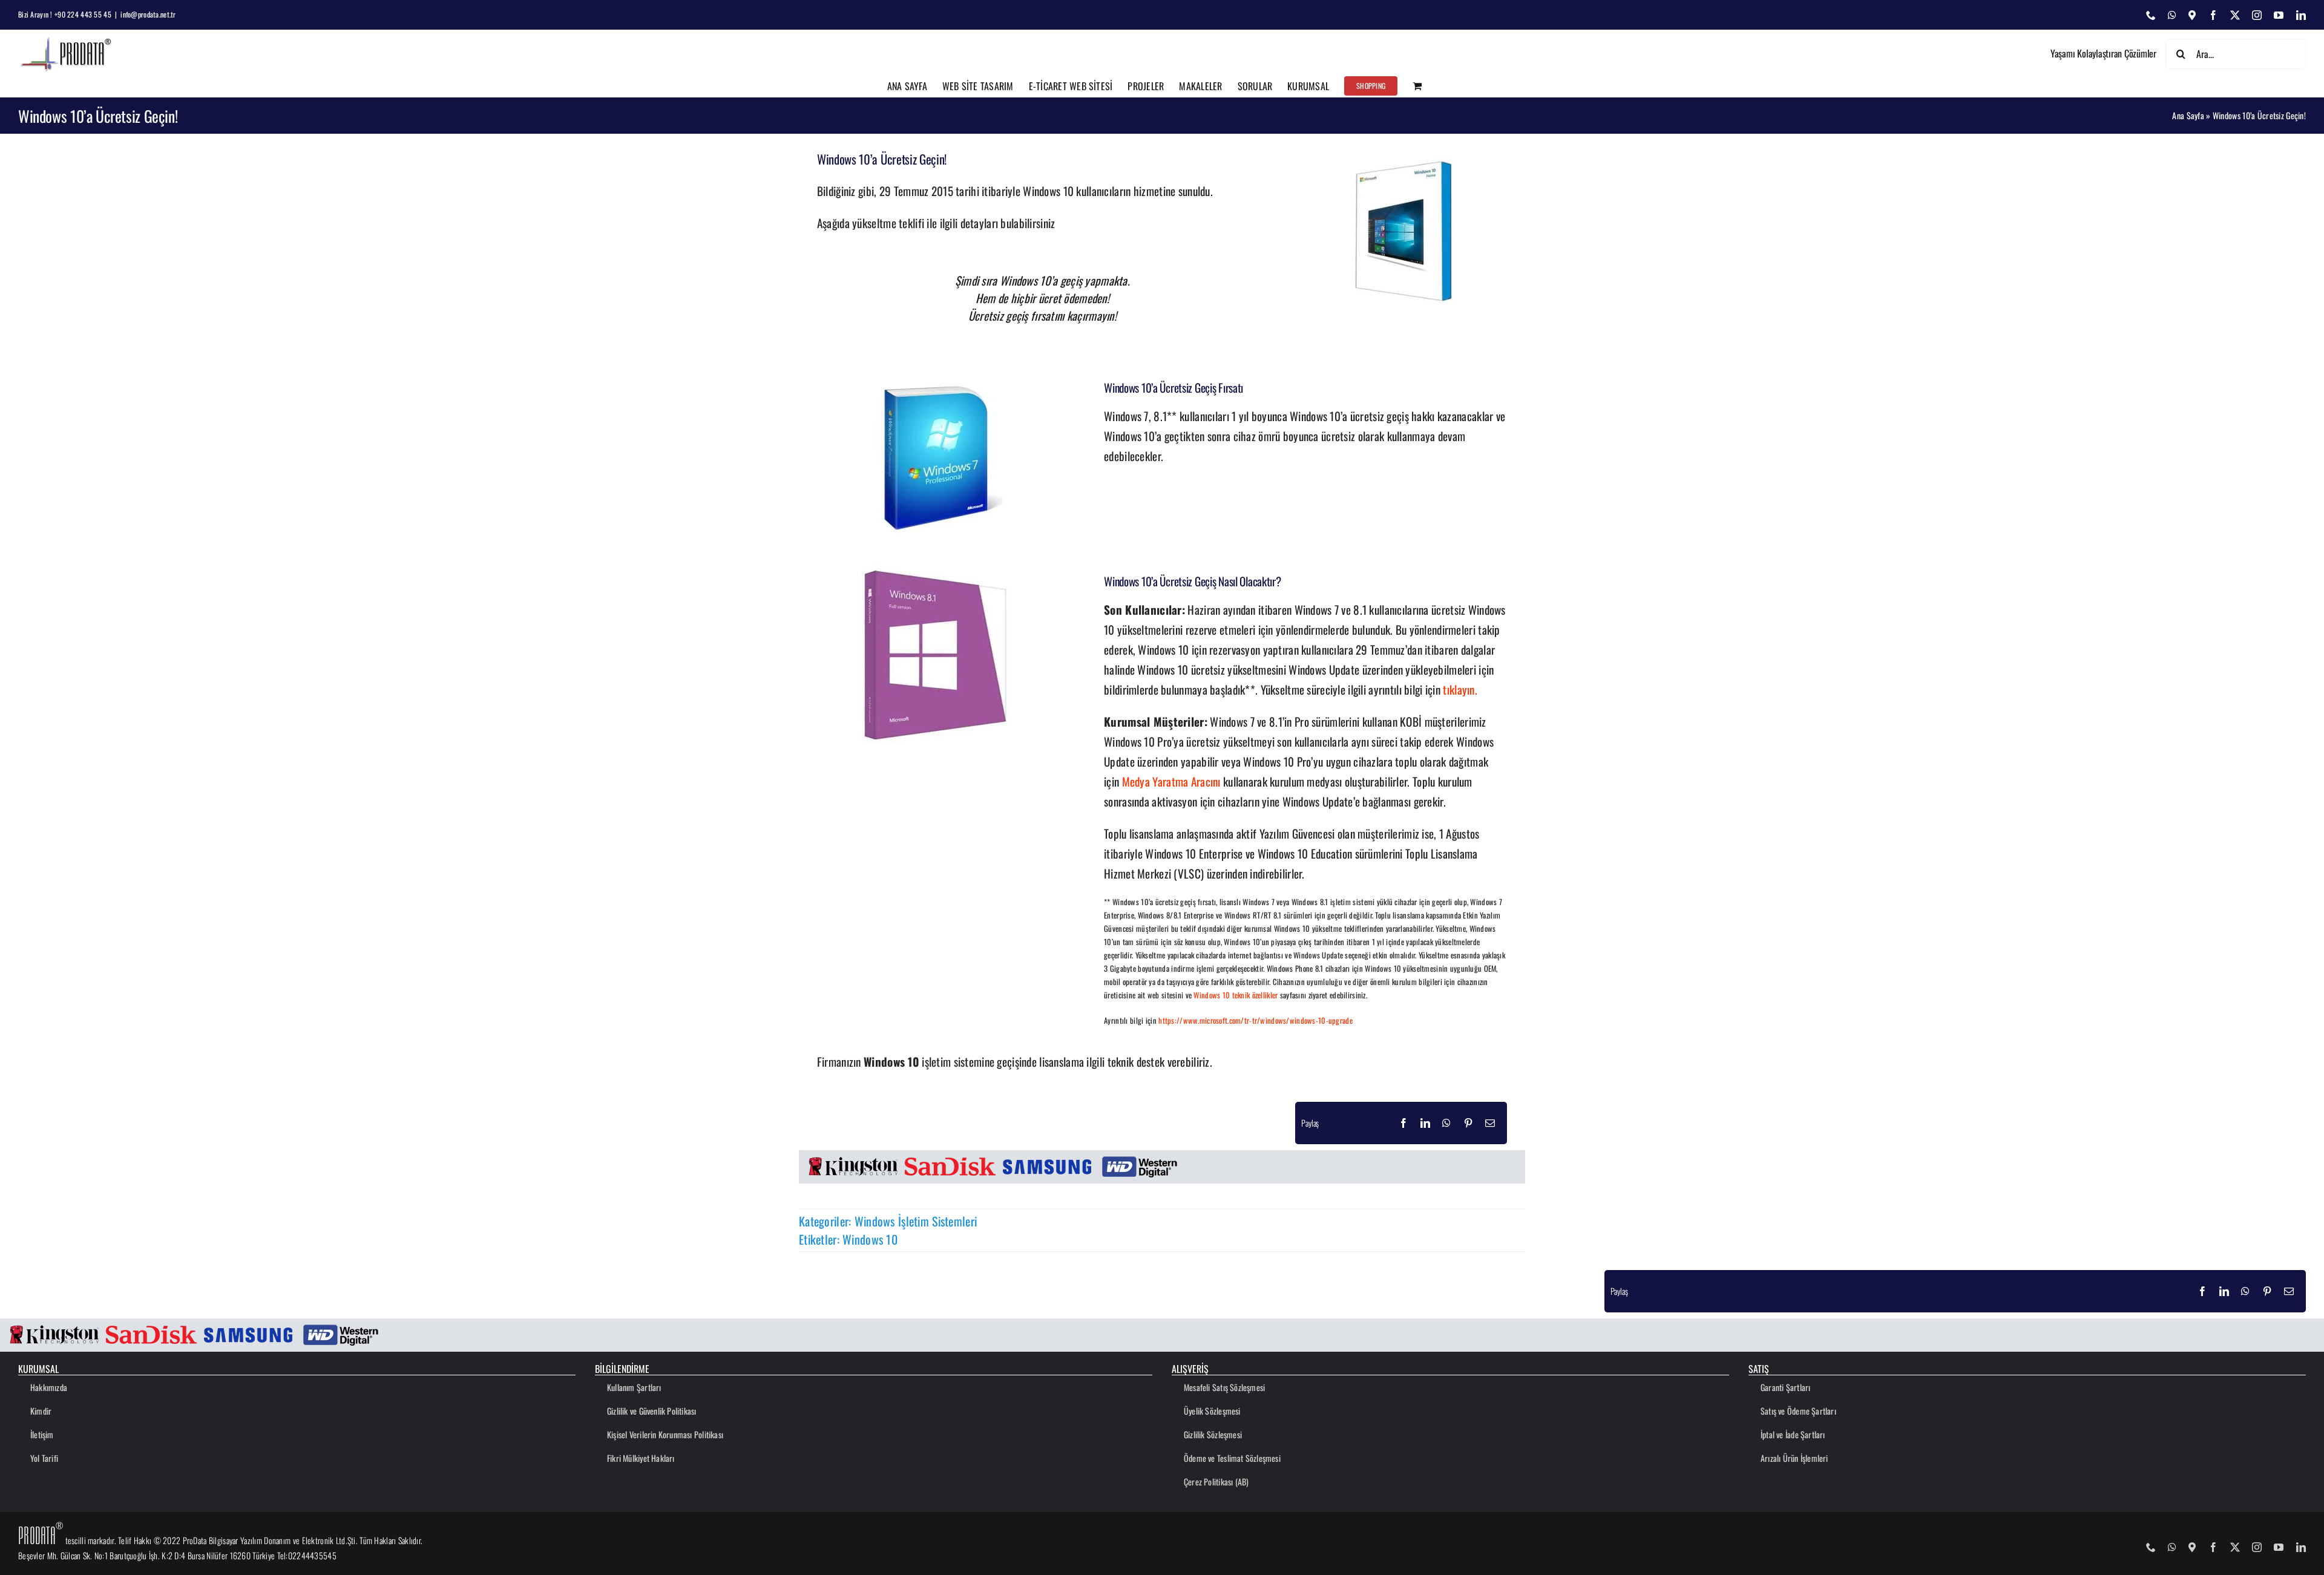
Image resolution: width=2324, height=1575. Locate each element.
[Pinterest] (1468, 1123)
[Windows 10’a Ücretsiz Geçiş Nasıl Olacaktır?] (938, 568)
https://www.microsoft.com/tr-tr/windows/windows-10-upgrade (1256, 1020)
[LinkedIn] (1425, 1123)
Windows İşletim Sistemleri (916, 1221)
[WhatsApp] (1446, 1123)
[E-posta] (1490, 1123)
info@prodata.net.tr (148, 14)
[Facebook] (1403, 1123)
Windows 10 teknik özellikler (1236, 995)
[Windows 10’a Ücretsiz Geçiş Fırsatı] (938, 374)
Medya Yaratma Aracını (1171, 781)
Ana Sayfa (2188, 115)
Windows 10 (870, 1239)
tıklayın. (1460, 689)
